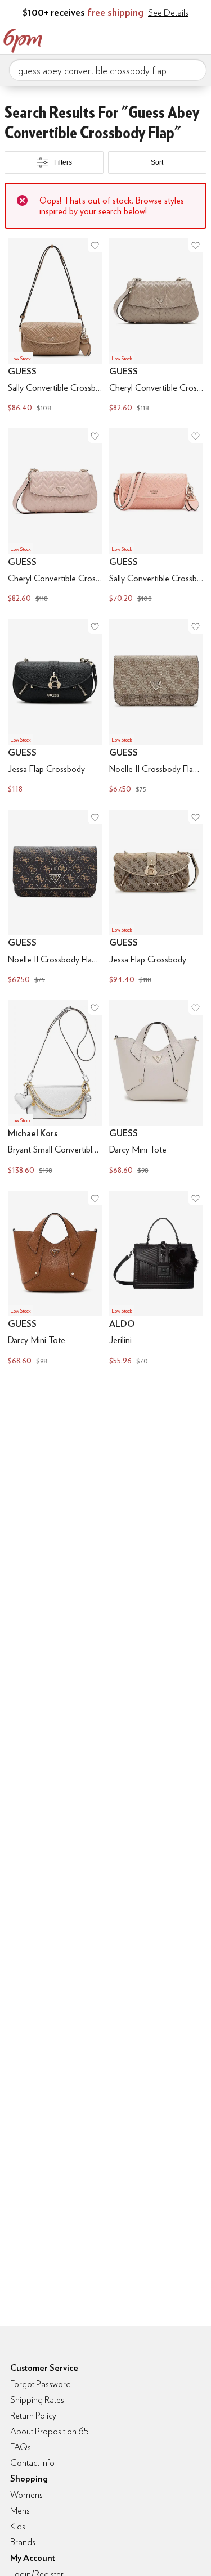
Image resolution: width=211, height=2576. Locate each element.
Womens (26, 2495)
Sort (157, 162)
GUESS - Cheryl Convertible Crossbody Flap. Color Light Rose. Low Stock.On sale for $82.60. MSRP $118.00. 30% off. (55, 517)
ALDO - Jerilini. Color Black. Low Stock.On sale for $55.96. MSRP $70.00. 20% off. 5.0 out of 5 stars (156, 1279)
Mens (20, 2511)
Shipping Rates (37, 2400)
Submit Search (194, 70)
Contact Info (32, 2463)
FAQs (21, 2447)
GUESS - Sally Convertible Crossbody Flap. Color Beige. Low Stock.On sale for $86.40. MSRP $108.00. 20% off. (55, 326)
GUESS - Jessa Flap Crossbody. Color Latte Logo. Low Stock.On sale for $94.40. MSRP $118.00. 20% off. (156, 898)
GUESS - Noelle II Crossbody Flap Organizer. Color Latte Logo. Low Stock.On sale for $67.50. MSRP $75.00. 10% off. (156, 708)
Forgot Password (41, 2384)
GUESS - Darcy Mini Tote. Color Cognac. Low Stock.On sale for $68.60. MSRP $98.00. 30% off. (55, 1279)
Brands (23, 2542)
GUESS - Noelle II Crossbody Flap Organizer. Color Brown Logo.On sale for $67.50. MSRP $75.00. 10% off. (55, 898)
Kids (18, 2526)
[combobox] (108, 70)
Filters (63, 162)
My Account (128, 38)
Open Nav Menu (199, 38)
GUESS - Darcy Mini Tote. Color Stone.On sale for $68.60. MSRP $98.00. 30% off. (156, 1089)
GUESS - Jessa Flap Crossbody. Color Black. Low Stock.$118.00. (55, 708)
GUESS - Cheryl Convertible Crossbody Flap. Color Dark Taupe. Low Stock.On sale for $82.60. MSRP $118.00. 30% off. (156, 326)
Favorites (152, 38)
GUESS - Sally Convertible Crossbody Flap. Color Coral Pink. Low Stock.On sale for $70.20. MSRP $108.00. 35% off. (156, 517)
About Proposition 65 (50, 2431)
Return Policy (33, 2415)
